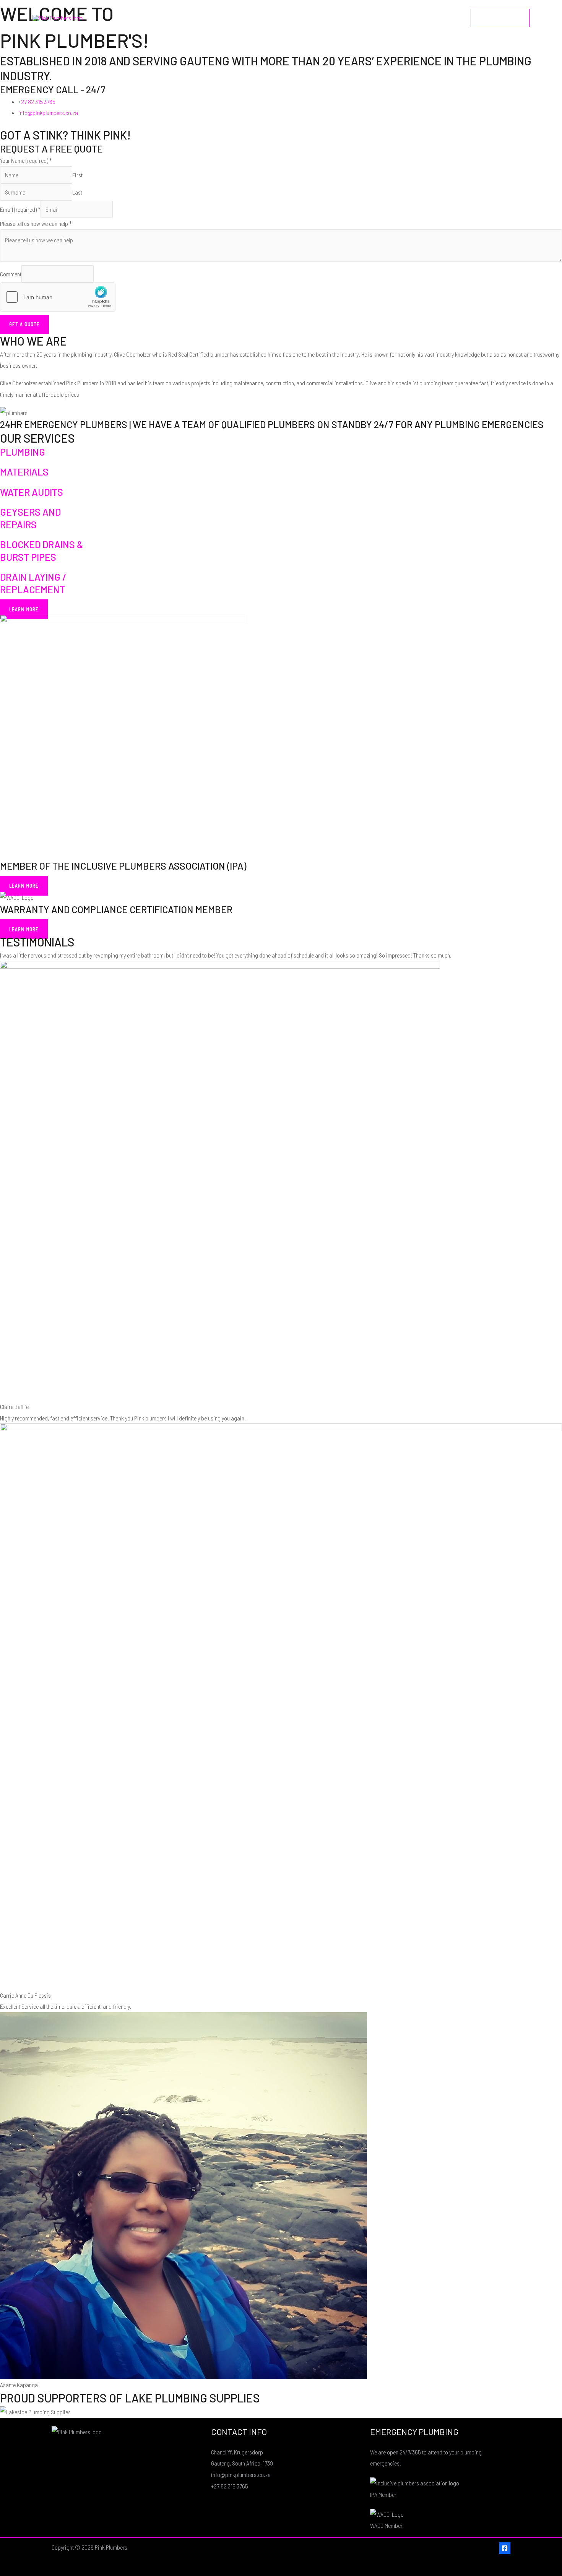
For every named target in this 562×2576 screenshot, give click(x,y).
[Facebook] (505, 2548)
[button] (500, 18)
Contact (446, 18)
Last (77, 192)
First (77, 175)
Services (411, 18)
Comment (11, 274)
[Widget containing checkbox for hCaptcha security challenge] (58, 297)
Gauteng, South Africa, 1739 (242, 2463)
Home (350, 18)
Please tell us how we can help (36, 223)
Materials (24, 472)
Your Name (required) (26, 160)
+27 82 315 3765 (230, 2486)
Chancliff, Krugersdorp (237, 2452)
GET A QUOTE (24, 324)
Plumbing (23, 452)
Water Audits (32, 492)
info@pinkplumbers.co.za (241, 2475)
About (379, 18)
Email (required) (20, 209)
